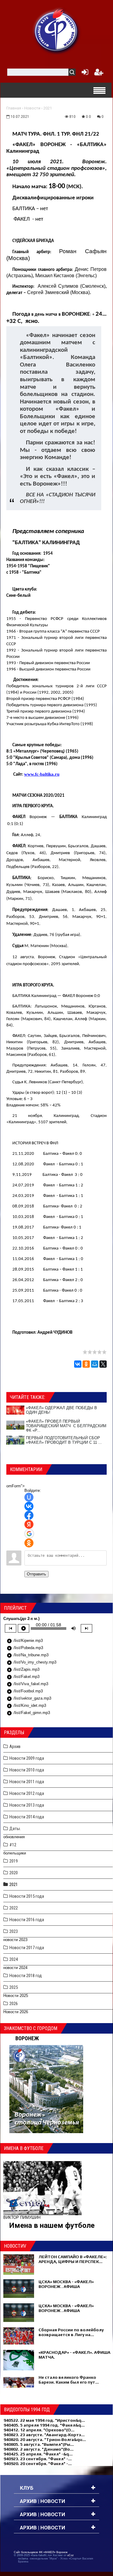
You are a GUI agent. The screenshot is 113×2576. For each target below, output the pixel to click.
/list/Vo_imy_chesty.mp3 (31, 1663)
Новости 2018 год (26, 1976)
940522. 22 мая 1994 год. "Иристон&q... (44, 2420)
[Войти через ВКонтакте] (29, 1506)
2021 (48, 108)
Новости (32, 108)
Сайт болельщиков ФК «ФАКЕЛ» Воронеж (41, 2552)
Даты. (15, 1829)
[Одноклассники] (86, 1364)
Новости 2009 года (27, 1758)
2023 (14, 1931)
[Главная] (57, 30)
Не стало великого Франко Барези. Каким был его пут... (69, 2380)
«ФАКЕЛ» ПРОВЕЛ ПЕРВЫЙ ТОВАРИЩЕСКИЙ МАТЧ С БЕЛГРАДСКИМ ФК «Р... (66, 1426)
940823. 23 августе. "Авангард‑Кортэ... (44, 2435)
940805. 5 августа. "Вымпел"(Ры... (39, 2444)
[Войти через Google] (29, 1534)
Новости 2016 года (27, 1920)
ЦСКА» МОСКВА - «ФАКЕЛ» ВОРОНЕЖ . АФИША (66, 2284)
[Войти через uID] (29, 1497)
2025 (14, 1987)
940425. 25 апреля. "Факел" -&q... (38, 2454)
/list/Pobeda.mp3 (25, 1648)
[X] (103, 1364)
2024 (14, 1959)
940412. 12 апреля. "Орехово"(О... (39, 2430)
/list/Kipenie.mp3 (25, 1641)
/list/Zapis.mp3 (23, 1670)
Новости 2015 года (27, 1896)
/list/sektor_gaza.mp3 (29, 1699)
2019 (14, 1861)
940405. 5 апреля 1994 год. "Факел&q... (44, 2425)
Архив (15, 1746)
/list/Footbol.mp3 (25, 1691)
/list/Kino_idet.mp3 (26, 1706)
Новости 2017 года (27, 1948)
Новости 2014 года (27, 1817)
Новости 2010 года (27, 1770)
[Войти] (84, 74)
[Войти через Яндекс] (29, 1524)
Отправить (36, 1574)
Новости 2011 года (27, 1782)
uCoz (71, 2555)
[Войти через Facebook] (29, 1515)
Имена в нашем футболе (52, 2225)
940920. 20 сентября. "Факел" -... (38, 2464)
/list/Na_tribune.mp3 (28, 1655)
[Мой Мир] (95, 1364)
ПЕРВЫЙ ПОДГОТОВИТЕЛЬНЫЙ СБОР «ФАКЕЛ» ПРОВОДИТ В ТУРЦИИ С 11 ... (64, 1440)
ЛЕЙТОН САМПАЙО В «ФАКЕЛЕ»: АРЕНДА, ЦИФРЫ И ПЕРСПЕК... (73, 2259)
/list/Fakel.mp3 (23, 1677)
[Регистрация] (99, 74)
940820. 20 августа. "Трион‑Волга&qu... (45, 2440)
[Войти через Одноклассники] (29, 1543)
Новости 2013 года (27, 1805)
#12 (13, 1845)
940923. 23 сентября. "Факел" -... (38, 2459)
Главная (14, 108)
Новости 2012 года (27, 1793)
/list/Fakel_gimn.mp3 (28, 1713)
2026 (14, 2004)
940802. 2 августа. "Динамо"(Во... (39, 2449)
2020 (14, 1873)
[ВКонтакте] (78, 1364)
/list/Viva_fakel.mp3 (27, 1684)
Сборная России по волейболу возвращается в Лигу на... (71, 2332)
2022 (14, 1908)
